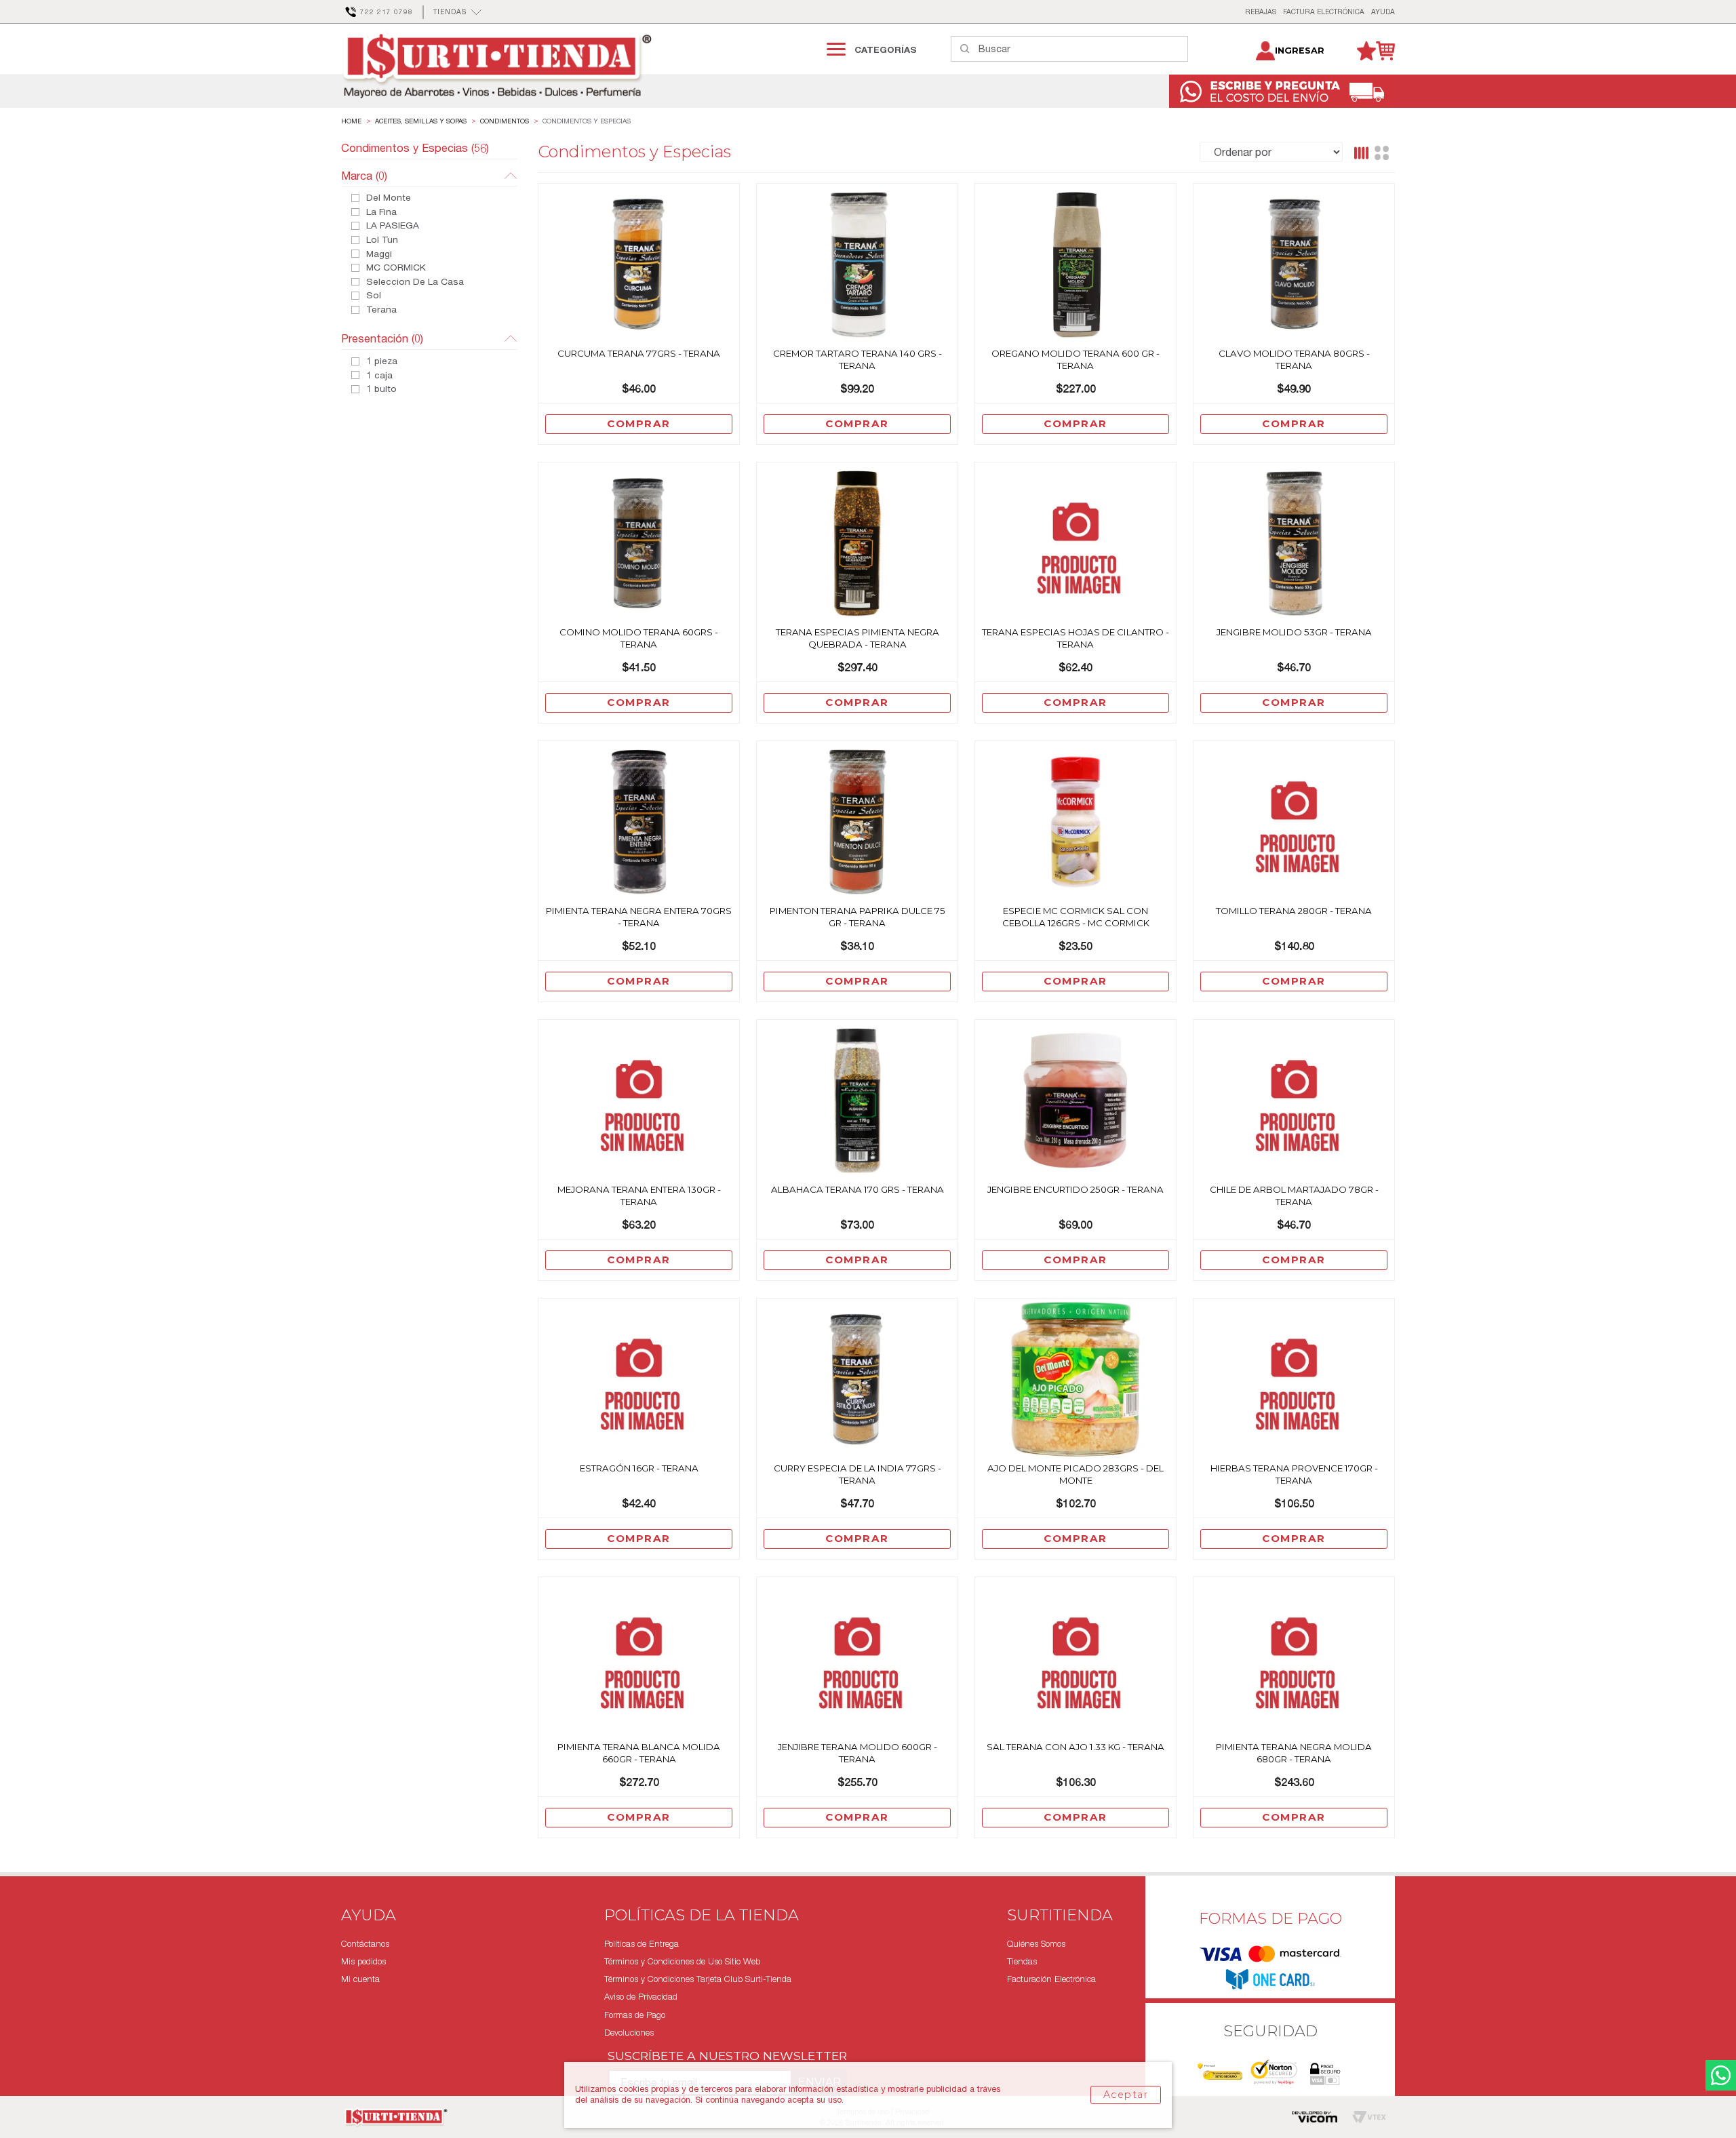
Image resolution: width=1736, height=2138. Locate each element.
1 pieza (382, 361)
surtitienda (351, 121)
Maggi (379, 254)
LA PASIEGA (393, 226)
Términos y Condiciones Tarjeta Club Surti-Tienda (698, 1979)
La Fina (381, 212)
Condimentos (505, 121)
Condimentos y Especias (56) (415, 148)
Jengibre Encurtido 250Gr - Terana (1076, 1189)
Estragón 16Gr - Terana (639, 1468)
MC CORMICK (396, 268)
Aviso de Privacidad (641, 1997)
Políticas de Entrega (642, 1944)
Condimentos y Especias (587, 121)
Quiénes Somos (1036, 1944)
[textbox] (1083, 49)
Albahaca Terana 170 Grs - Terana (857, 1189)
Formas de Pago (635, 2015)
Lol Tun (382, 240)
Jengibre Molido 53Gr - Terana (1294, 632)
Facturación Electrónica (1051, 1979)
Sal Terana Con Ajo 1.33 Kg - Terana (1076, 1747)
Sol (374, 296)
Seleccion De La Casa (415, 282)
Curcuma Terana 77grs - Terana (639, 353)
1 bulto (381, 389)
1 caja (379, 376)
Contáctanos (365, 1944)
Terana (381, 310)
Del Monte (389, 198)
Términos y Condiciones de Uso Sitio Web (682, 1961)
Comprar (639, 423)
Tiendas (1022, 1961)
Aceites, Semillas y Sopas (421, 121)
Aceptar (1126, 2095)
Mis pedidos (363, 1961)
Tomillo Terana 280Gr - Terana (1294, 911)
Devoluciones (629, 2033)
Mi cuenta (360, 1979)
